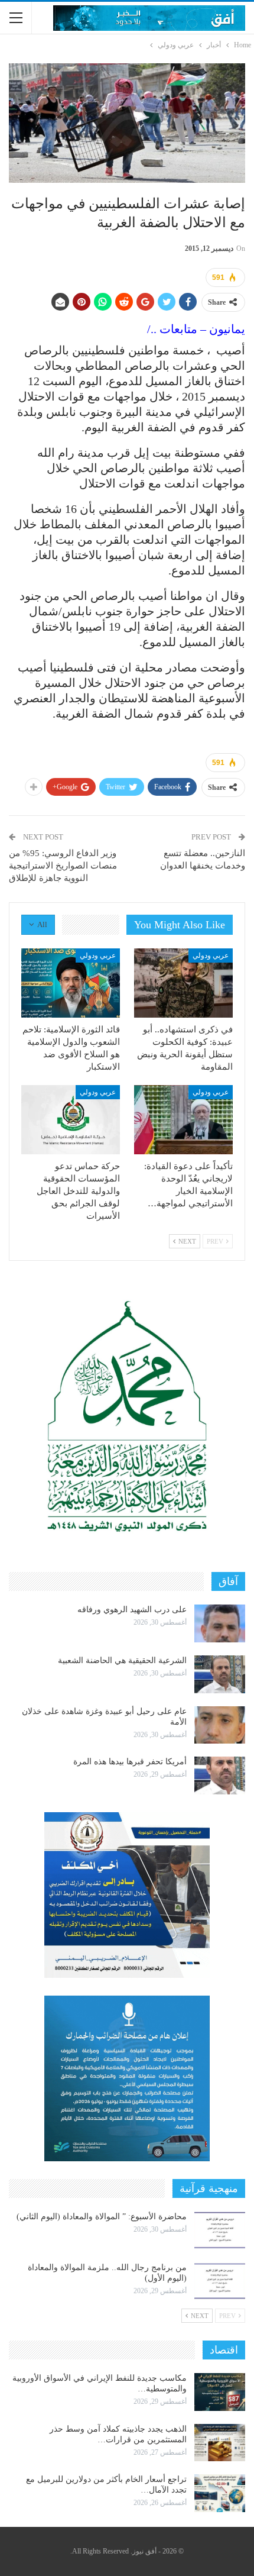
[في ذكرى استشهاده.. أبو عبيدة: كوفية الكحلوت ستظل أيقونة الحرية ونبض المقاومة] (183, 983)
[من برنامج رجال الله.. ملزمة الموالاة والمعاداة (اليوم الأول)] (220, 2281)
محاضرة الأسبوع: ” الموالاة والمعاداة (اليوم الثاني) (102, 2217)
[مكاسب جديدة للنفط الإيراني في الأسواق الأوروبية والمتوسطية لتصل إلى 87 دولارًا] (220, 2392)
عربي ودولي (211, 955)
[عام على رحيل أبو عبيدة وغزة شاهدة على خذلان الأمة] (220, 1725)
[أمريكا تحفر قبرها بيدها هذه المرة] (220, 1776)
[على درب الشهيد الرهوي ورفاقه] (220, 1623)
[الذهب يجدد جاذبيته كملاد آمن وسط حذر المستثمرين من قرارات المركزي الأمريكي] (220, 2443)
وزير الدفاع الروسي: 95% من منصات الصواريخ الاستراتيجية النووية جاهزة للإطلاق (63, 866)
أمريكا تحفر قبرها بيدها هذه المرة (130, 1762)
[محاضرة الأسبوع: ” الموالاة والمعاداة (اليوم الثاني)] (220, 2230)
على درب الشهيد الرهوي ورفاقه (132, 1610)
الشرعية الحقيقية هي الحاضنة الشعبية (122, 1660)
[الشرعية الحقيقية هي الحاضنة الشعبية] (220, 1674)
